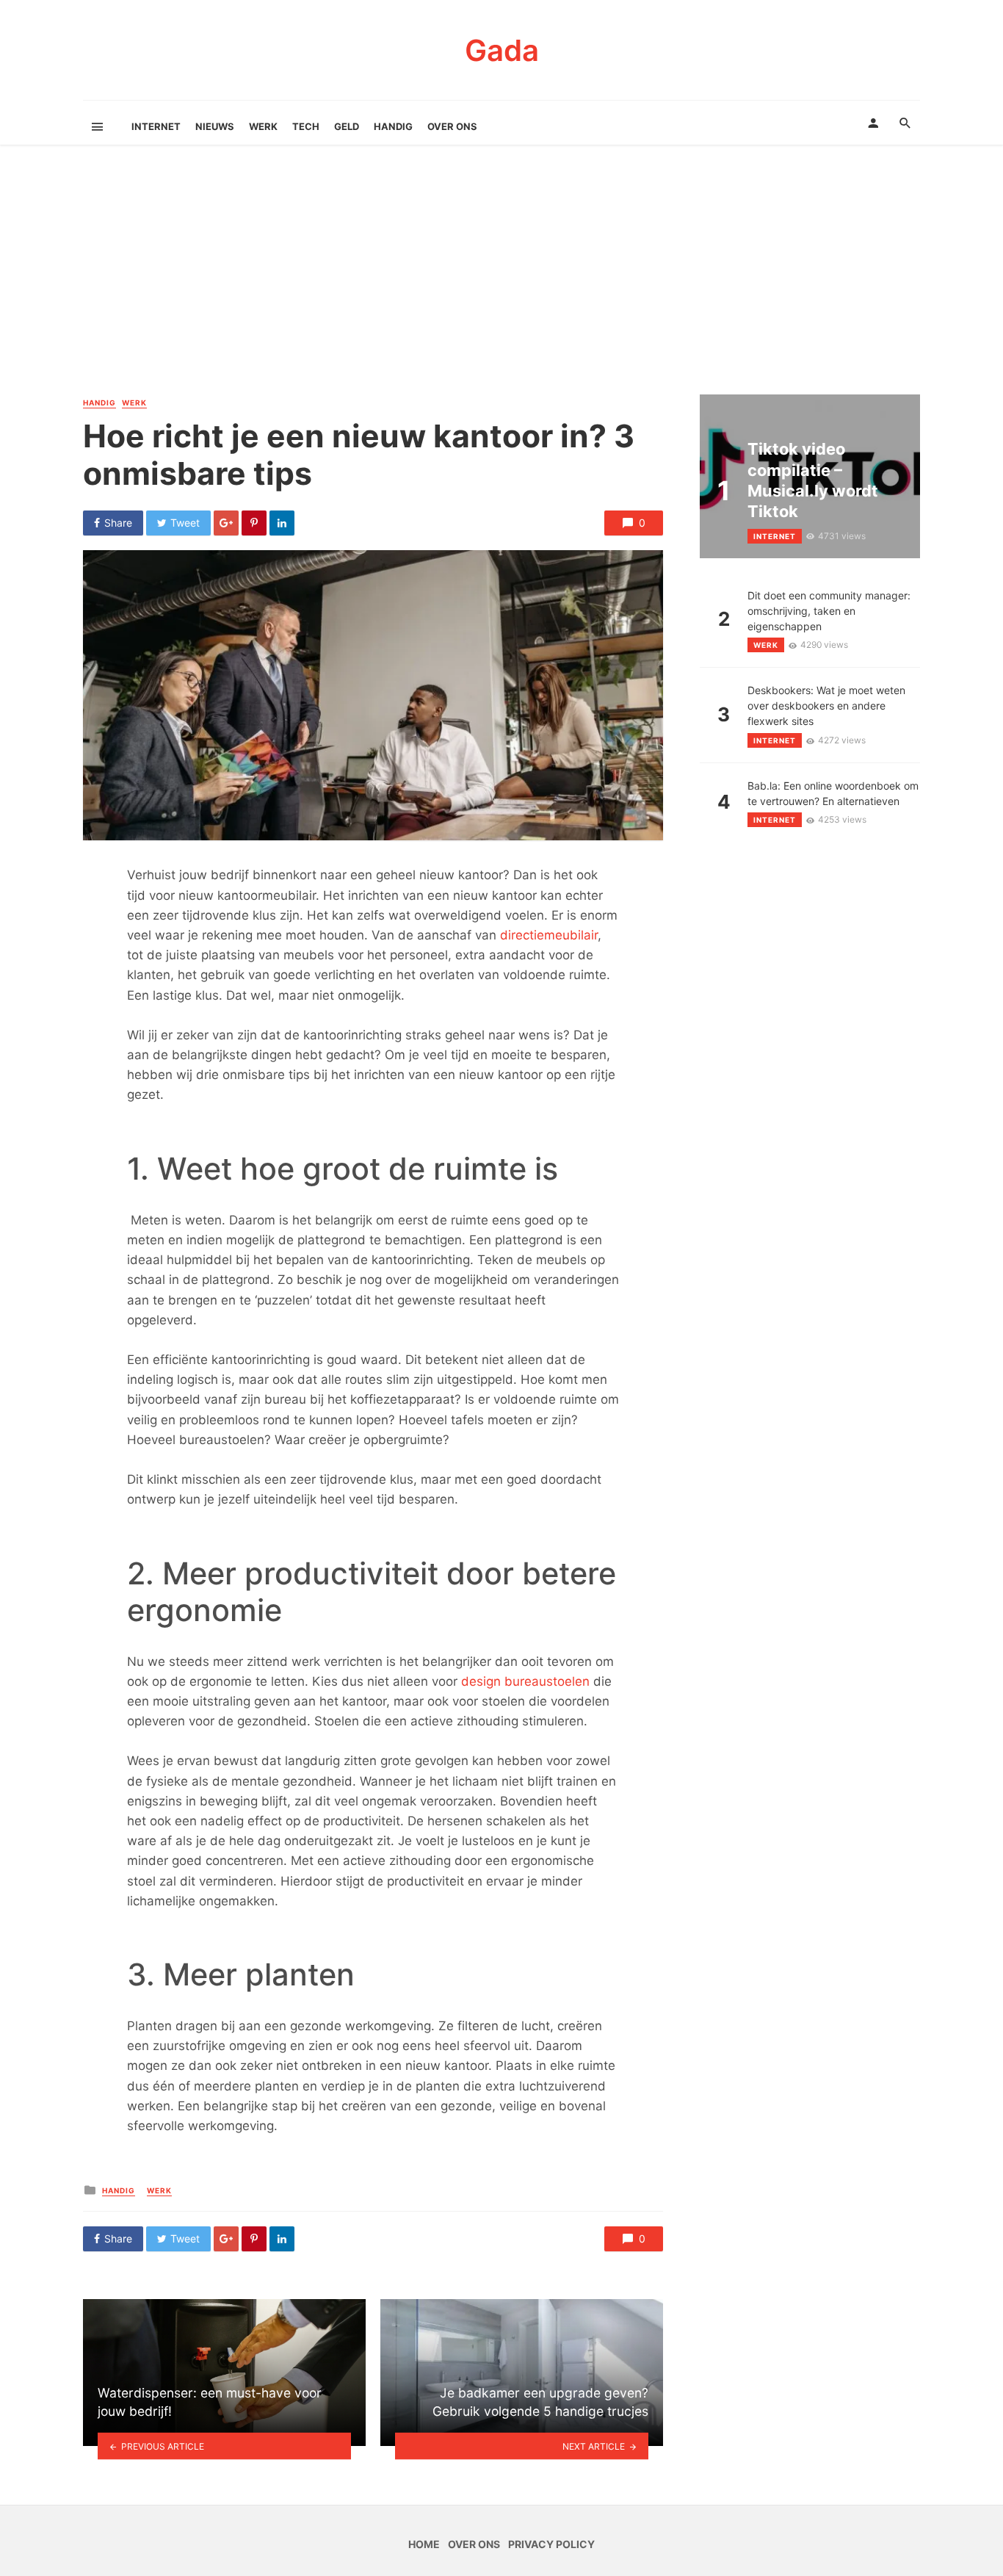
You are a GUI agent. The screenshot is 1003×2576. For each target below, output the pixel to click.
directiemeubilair (549, 935)
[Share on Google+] (226, 523)
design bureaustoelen (525, 1681)
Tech (306, 126)
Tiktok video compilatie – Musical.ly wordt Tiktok (813, 480)
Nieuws (215, 126)
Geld (347, 126)
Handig (393, 126)
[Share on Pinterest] (254, 523)
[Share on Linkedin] (282, 523)
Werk (263, 126)
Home (424, 2544)
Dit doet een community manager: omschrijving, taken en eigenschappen (829, 611)
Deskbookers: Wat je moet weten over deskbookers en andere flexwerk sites (826, 706)
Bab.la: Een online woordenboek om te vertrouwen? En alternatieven (833, 793)
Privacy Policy (551, 2544)
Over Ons (452, 126)
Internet (156, 126)
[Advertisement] (501, 284)
